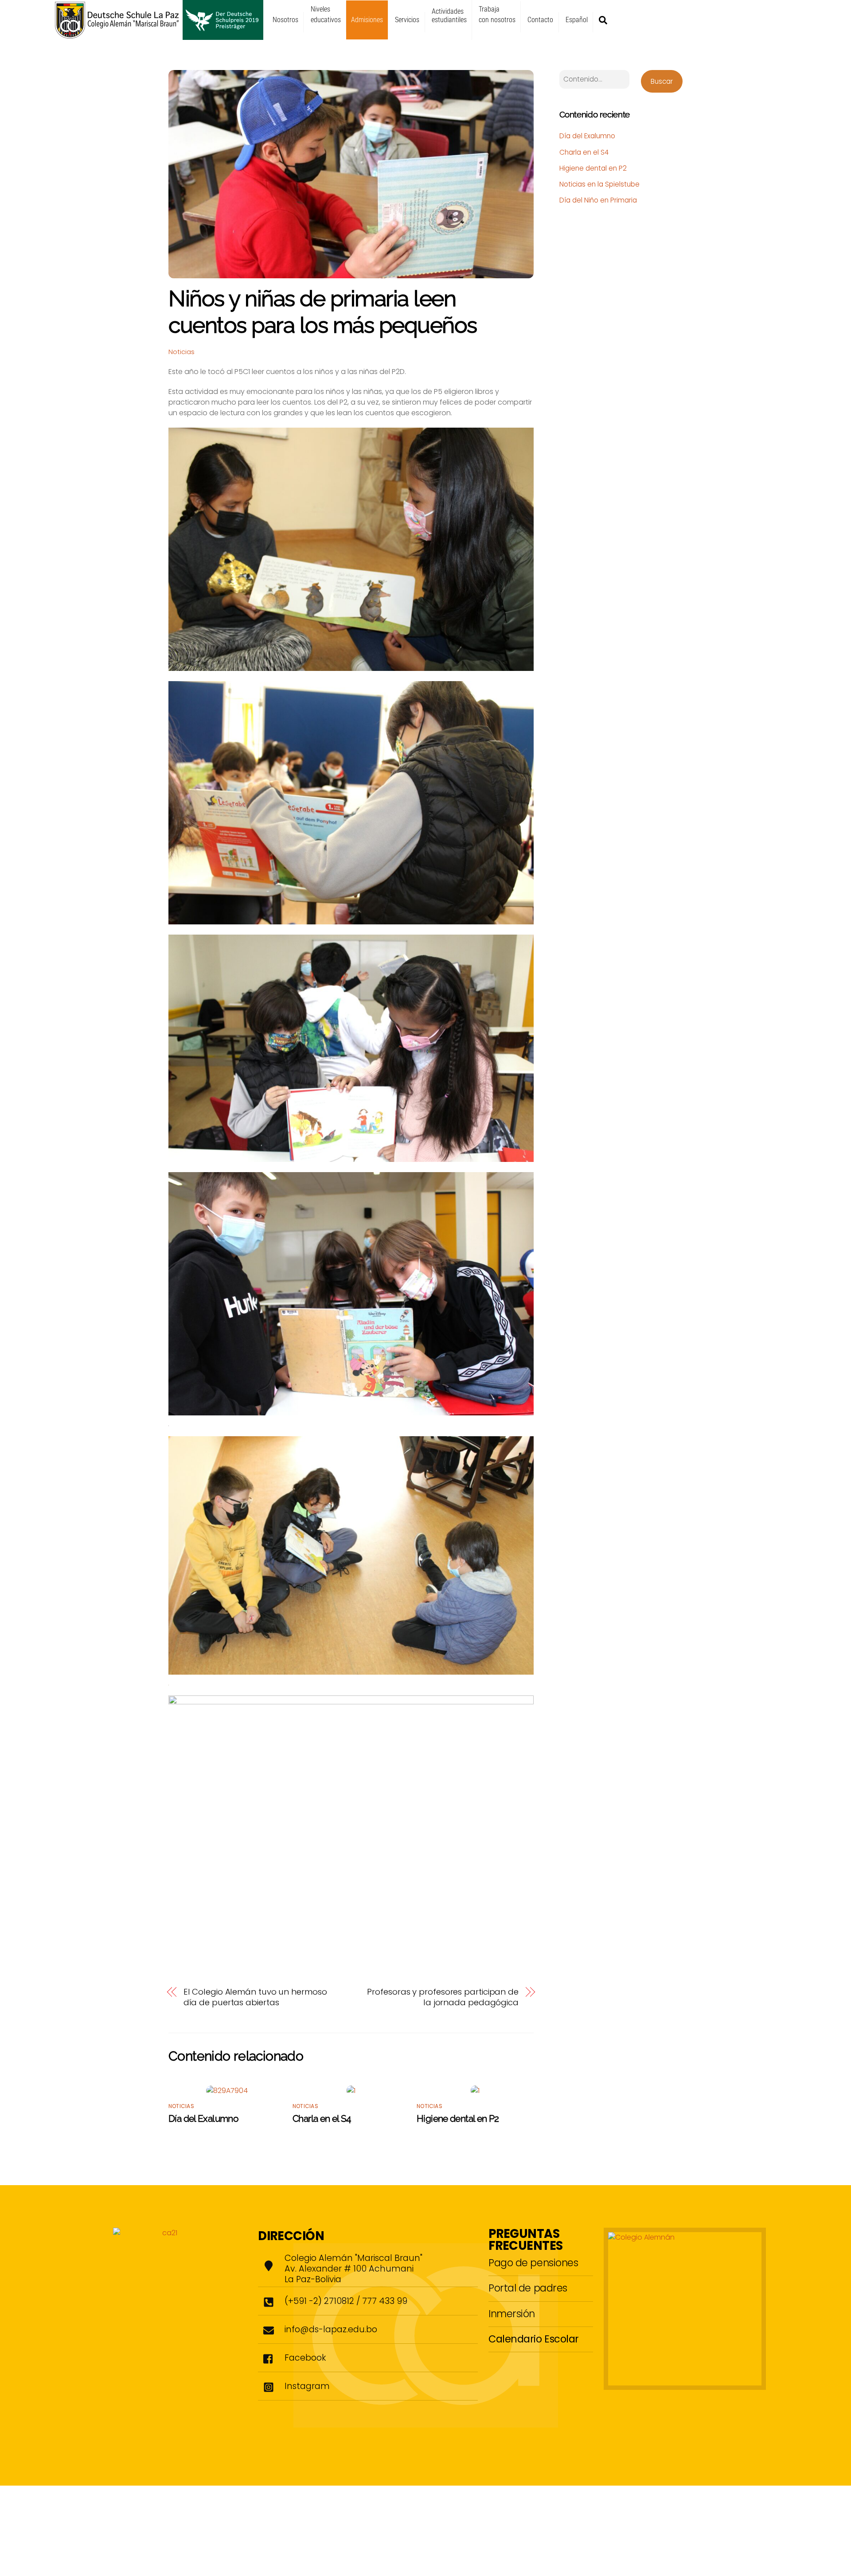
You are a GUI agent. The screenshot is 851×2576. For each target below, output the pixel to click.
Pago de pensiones (533, 2263)
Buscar (662, 81)
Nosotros (285, 20)
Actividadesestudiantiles (449, 16)
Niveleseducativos (326, 14)
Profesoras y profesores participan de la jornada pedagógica (443, 1997)
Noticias (182, 352)
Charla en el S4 (322, 2118)
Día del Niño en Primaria (598, 200)
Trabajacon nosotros (497, 14)
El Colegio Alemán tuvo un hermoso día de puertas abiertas (255, 1997)
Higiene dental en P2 (458, 2118)
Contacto (540, 20)
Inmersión (512, 2314)
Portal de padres (528, 2288)
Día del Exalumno (203, 2118)
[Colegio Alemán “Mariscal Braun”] (159, 36)
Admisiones (367, 20)
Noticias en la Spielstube (599, 184)
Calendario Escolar (534, 2339)
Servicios (407, 20)
